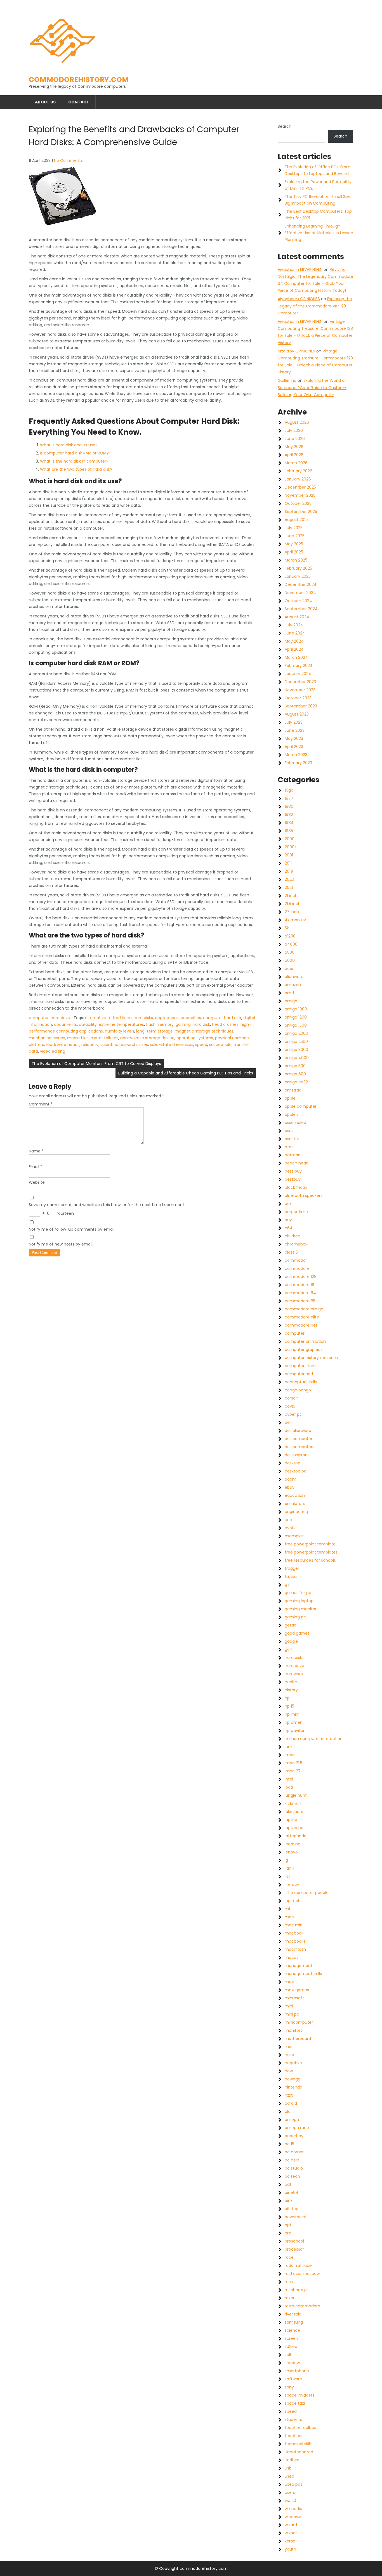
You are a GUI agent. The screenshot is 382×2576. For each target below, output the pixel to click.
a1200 (290, 936)
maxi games (297, 1990)
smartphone (297, 2371)
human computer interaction (314, 1739)
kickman (293, 1803)
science (292, 2330)
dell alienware (298, 1431)
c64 (289, 1228)
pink (289, 2201)
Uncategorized (299, 2452)
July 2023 (294, 722)
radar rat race (298, 2265)
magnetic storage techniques (204, 1031)
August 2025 (297, 520)
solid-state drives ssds (172, 1045)
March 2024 (296, 657)
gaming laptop (299, 1601)
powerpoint (296, 2217)
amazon (293, 985)
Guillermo (287, 380)
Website (37, 1182)
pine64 (292, 2193)
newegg (293, 2079)
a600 (290, 960)
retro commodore (302, 2306)
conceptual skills (301, 1382)
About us (45, 102)
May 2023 (294, 738)
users (290, 2492)
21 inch (291, 896)
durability (88, 1024)
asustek (292, 1139)
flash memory (160, 1024)
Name (36, 1151)
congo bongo (298, 1390)
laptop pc (294, 1828)
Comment (41, 1104)
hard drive (60, 1018)
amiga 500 (295, 1066)
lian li (289, 1868)
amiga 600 (295, 1074)
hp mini (292, 1714)
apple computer (301, 1106)
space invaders (300, 2395)
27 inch (292, 912)
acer (289, 969)
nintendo (293, 2087)
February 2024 (299, 666)
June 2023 (295, 730)
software (293, 2379)
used (289, 2476)
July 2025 (294, 528)
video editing (53, 1051)
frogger (292, 1568)
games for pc (298, 1593)
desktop (293, 1463)
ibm (288, 1747)
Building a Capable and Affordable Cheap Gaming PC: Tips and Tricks (186, 1073)
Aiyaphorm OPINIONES (299, 299)
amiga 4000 (297, 1058)
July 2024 (294, 625)
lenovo (291, 1852)
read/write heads (63, 1045)
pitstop (292, 2209)
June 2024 (295, 633)
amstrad (293, 1090)
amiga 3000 (296, 1050)
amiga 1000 (296, 1009)
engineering (296, 1512)
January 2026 (298, 479)
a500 (290, 952)
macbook (294, 1933)
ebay (290, 1487)
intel (289, 1779)
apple (290, 1098)
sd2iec (291, 2347)
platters (36, 1045)
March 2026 (296, 463)
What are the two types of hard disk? (76, 469)
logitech (293, 1901)
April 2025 (294, 552)
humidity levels (120, 1031)
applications (167, 1018)
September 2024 (301, 609)
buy (288, 1220)
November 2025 (300, 495)
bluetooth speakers (304, 1195)
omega (292, 2120)
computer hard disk (222, 1018)
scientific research (119, 1045)
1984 (289, 823)
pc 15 (289, 2144)
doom (291, 1479)
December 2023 (300, 682)
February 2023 (298, 763)
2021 (289, 887)
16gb (289, 790)
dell (288, 1422)
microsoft (294, 1998)
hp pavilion (295, 1730)
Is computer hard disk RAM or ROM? (74, 453)
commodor (296, 1260)
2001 (289, 855)
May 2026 (294, 447)
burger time (296, 1212)
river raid (293, 2314)
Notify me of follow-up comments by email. (72, 1229)
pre (288, 2233)
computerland (299, 1374)
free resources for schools (310, 1560)
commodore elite (302, 1317)
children (293, 1236)
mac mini (294, 1925)
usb (288, 2468)
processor (294, 2249)
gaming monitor (301, 1609)
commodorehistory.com (79, 80)
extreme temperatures (121, 1024)
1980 (289, 806)
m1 (287, 1909)
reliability (90, 1045)
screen (291, 2338)
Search (285, 126)
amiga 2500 (296, 1041)
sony (289, 2387)
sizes (143, 1045)
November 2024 (300, 593)
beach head (297, 1163)
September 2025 (301, 512)
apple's (292, 1114)
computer (39, 1018)
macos (292, 1957)
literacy (292, 1884)
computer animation (305, 1341)
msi (288, 2047)
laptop (291, 1820)
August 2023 (297, 714)
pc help (292, 2160)
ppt (288, 2225)
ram (289, 2282)
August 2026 (297, 422)
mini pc (292, 2014)
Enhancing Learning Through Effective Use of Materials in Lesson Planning (319, 233)
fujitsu (291, 1576)
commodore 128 (301, 1277)
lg (286, 1860)
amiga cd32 (296, 1082)
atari (289, 1147)
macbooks (295, 1941)
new (289, 2071)
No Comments (68, 160)
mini (289, 2006)
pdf (288, 2184)
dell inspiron (296, 1455)
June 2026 (295, 439)
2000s (291, 847)
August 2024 (297, 617)
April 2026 (294, 455)
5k (287, 928)
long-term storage (155, 1031)
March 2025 (296, 560)
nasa (289, 2055)
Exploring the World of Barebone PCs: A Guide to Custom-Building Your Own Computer (312, 387)
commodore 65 (300, 1301)
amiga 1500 (296, 1025)
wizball (291, 2533)
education (295, 1495)
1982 (289, 815)
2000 (290, 839)
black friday (296, 1187)
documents (65, 1024)
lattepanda (296, 1836)
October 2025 (298, 503)
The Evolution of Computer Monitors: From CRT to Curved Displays (96, 1064)
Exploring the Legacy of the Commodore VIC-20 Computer (315, 306)
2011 (288, 863)
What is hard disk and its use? (69, 445)
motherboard (298, 2038)
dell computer (299, 1439)
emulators (295, 1504)
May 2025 (294, 544)
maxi (289, 1982)
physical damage (232, 1038)
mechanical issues (47, 1038)
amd (289, 993)
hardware (294, 1674)
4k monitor (295, 920)
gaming (183, 1024)
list (287, 1876)
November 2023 (300, 690)
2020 (289, 879)
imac (290, 1755)
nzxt (289, 2095)
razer (290, 2298)
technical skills (299, 2444)
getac (291, 1625)
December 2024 (301, 584)
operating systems (195, 1038)
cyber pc (293, 1414)
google (291, 1641)
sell (288, 2355)
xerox (290, 2541)
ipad (289, 1787)
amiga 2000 (296, 1033)
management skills (303, 1974)
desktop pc (296, 1471)
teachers (293, 2436)
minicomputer (299, 2022)
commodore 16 (300, 1285)
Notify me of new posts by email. (61, 1244)
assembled (295, 1123)
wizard (291, 2525)
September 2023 (301, 706)
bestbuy (293, 1179)
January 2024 (298, 674)
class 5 (291, 1252)
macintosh (295, 1949)
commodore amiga (304, 1309)
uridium (292, 2460)
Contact (79, 102)
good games (297, 1633)
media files (78, 1038)
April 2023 (294, 747)
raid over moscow (302, 2274)
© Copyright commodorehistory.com (191, 2568)
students (293, 2419)
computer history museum (311, 1358)
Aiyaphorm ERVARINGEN (300, 269)
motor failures (104, 1038)
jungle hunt (296, 1795)
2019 (289, 871)
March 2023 (296, 755)
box (288, 1204)
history (291, 1690)
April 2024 (294, 649)
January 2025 (298, 576)
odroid (291, 2103)
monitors (293, 2030)
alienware (294, 977)
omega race (297, 2128)
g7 (287, 1585)
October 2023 (298, 698)
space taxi (295, 2403)
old (288, 2111)
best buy (293, 1171)
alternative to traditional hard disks (119, 1018)
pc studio (294, 2168)
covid (290, 1406)
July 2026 (294, 430)
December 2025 (300, 487)
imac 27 (293, 1771)
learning (293, 1844)
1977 (289, 798)
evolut (291, 1528)
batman (293, 1155)
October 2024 (298, 601)
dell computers (300, 1447)
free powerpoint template (310, 1544)
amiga (291, 1001)
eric (288, 1520)
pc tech (292, 2176)
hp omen (294, 1722)
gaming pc (295, 1617)
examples (294, 1536)
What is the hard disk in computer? (74, 461)
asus (289, 1131)
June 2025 (295, 536)
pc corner (294, 2152)
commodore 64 (300, 1293)
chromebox (296, 1244)
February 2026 (299, 471)
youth (290, 2549)
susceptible (220, 1045)
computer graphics (304, 1349)
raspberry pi (296, 2290)
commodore (297, 1268)
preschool (294, 2241)
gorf (289, 1649)
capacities (191, 1018)
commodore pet (301, 1325)
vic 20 (290, 2501)
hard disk (201, 1024)
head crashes (225, 1024)
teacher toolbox (300, 2428)
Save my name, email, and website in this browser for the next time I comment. (107, 1205)
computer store (300, 1366)
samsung (294, 2322)
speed (201, 1045)
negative (293, 2063)
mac (289, 1917)
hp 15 (289, 1706)
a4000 (291, 944)
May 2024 (294, 641)
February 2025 (298, 568)
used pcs (293, 2484)
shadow (292, 2363)
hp (287, 1698)
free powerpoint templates (311, 1552)
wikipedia (293, 2509)
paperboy (294, 2136)
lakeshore (294, 1812)
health (291, 1682)
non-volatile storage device (147, 1038)
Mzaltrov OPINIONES (296, 351)
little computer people (307, 1893)
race (289, 2257)
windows (293, 2517)
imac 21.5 (293, 1763)
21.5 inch (293, 904)
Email (36, 1167)
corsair (291, 1398)
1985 (289, 831)
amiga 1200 (296, 1017)
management (299, 1966)
